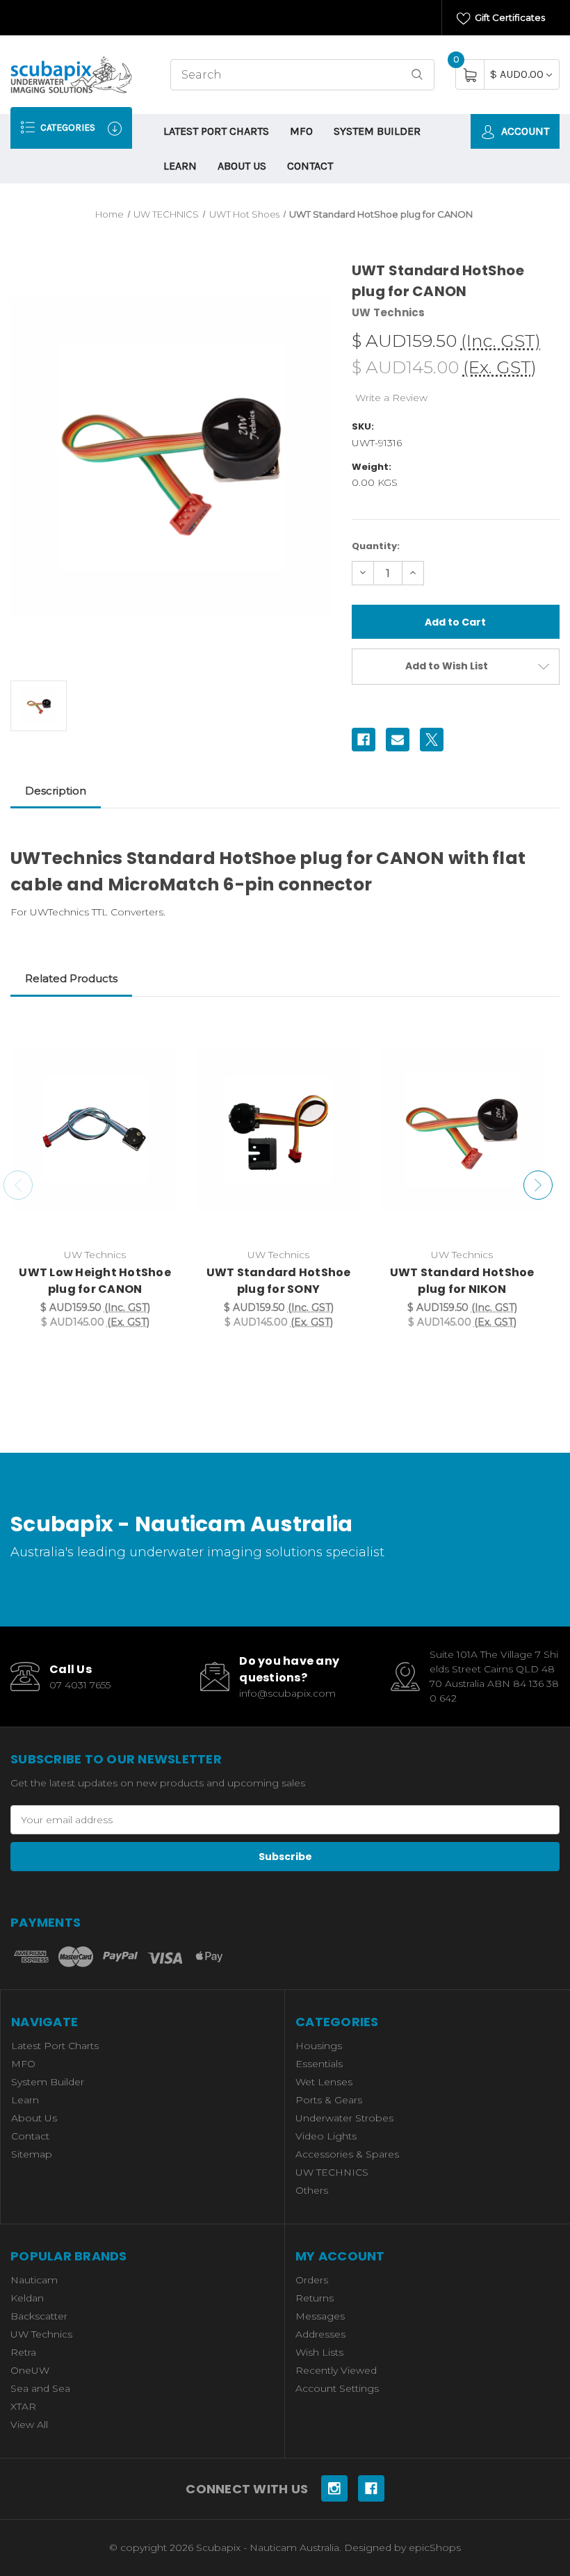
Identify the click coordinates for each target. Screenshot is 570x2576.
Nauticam (34, 2280)
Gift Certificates (509, 17)
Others (312, 2190)
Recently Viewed (336, 2370)
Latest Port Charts (216, 131)
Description (56, 791)
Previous (18, 1185)
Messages (320, 2316)
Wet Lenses (324, 2082)
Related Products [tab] (71, 978)
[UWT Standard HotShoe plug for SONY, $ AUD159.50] (278, 1129)
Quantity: (376, 546)
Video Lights (326, 2136)
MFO (301, 131)
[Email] (398, 740)
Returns (315, 2298)
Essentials (319, 2064)
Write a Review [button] (391, 398)
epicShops (435, 2548)
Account (524, 131)
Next (538, 1185)
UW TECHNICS (332, 2172)
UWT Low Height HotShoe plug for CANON (95, 1281)
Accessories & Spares (347, 2154)
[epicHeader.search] (417, 75)
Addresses (320, 2334)
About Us (242, 166)
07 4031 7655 (80, 1685)
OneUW (30, 2370)
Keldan (27, 2298)
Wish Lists (319, 2352)
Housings (319, 2046)
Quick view (158, 1032)
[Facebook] (364, 740)
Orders (312, 2280)
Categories (67, 128)
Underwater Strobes (344, 2118)
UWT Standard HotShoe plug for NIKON (462, 1281)
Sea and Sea (40, 2388)
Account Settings (337, 2388)
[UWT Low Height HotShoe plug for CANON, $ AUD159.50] (95, 1129)
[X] (432, 740)
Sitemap (32, 2154)
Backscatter (39, 2316)
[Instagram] (334, 2488)
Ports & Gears (329, 2100)
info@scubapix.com (287, 1693)
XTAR (23, 2406)
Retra (23, 2352)
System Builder (377, 131)
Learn (180, 166)
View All (29, 2424)
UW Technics (41, 2334)
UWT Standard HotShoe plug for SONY (279, 1281)
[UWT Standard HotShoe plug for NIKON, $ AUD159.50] (462, 1129)
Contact (310, 166)
